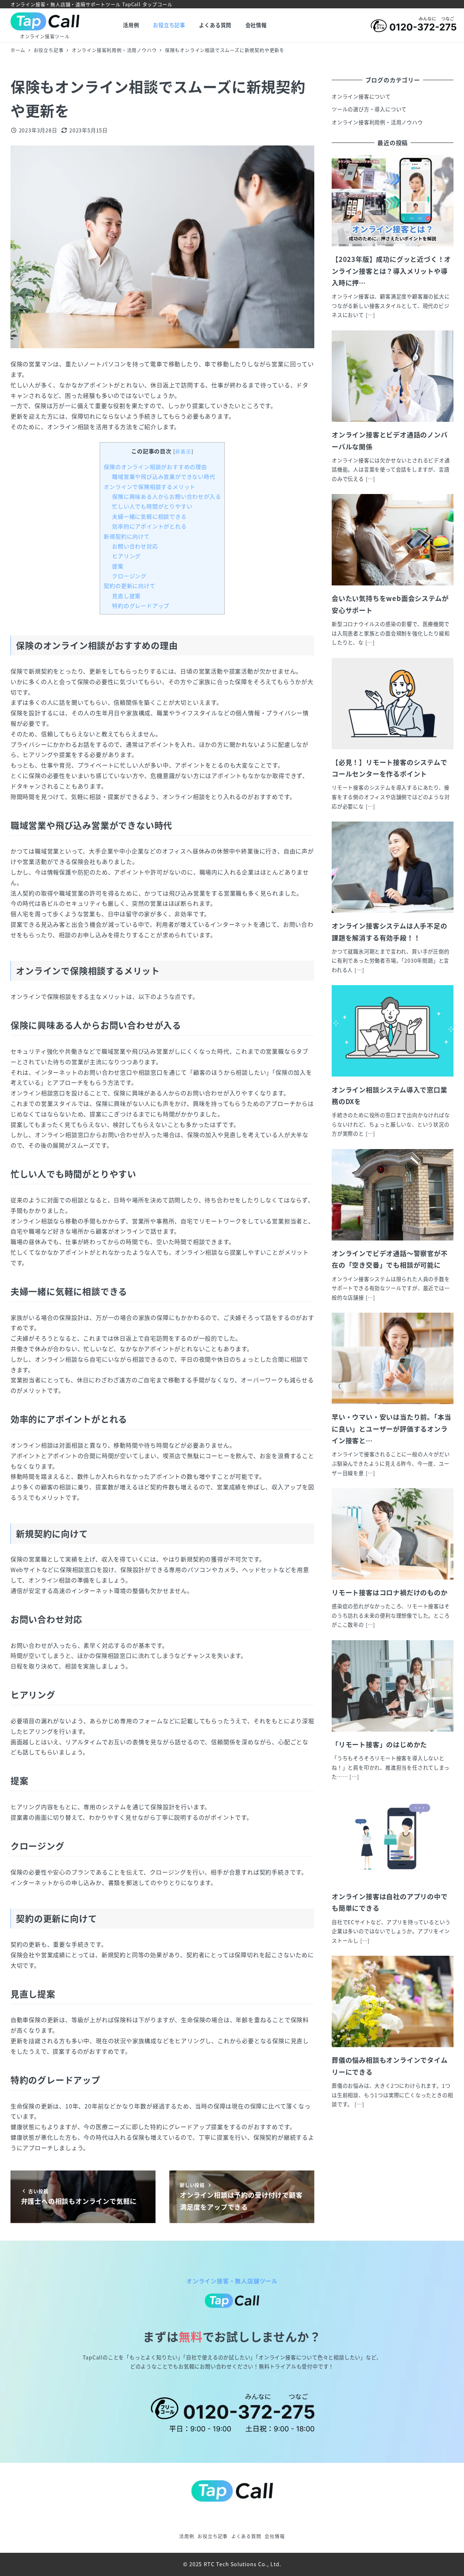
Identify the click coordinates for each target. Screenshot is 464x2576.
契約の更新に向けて (129, 585)
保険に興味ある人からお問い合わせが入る (166, 496)
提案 (118, 566)
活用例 (187, 2536)
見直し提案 (126, 596)
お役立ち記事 (213, 2536)
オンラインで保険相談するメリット (150, 486)
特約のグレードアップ (141, 605)
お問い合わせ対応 (135, 546)
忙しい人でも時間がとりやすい (152, 506)
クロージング (129, 576)
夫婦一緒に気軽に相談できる (149, 516)
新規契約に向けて (127, 536)
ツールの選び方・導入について (369, 109)
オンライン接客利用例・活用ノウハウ (377, 122)
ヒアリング (126, 556)
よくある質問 (246, 2536)
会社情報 (275, 2536)
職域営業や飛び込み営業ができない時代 (163, 476)
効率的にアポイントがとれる (149, 526)
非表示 (183, 451)
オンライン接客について (361, 96)
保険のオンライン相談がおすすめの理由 (155, 466)
